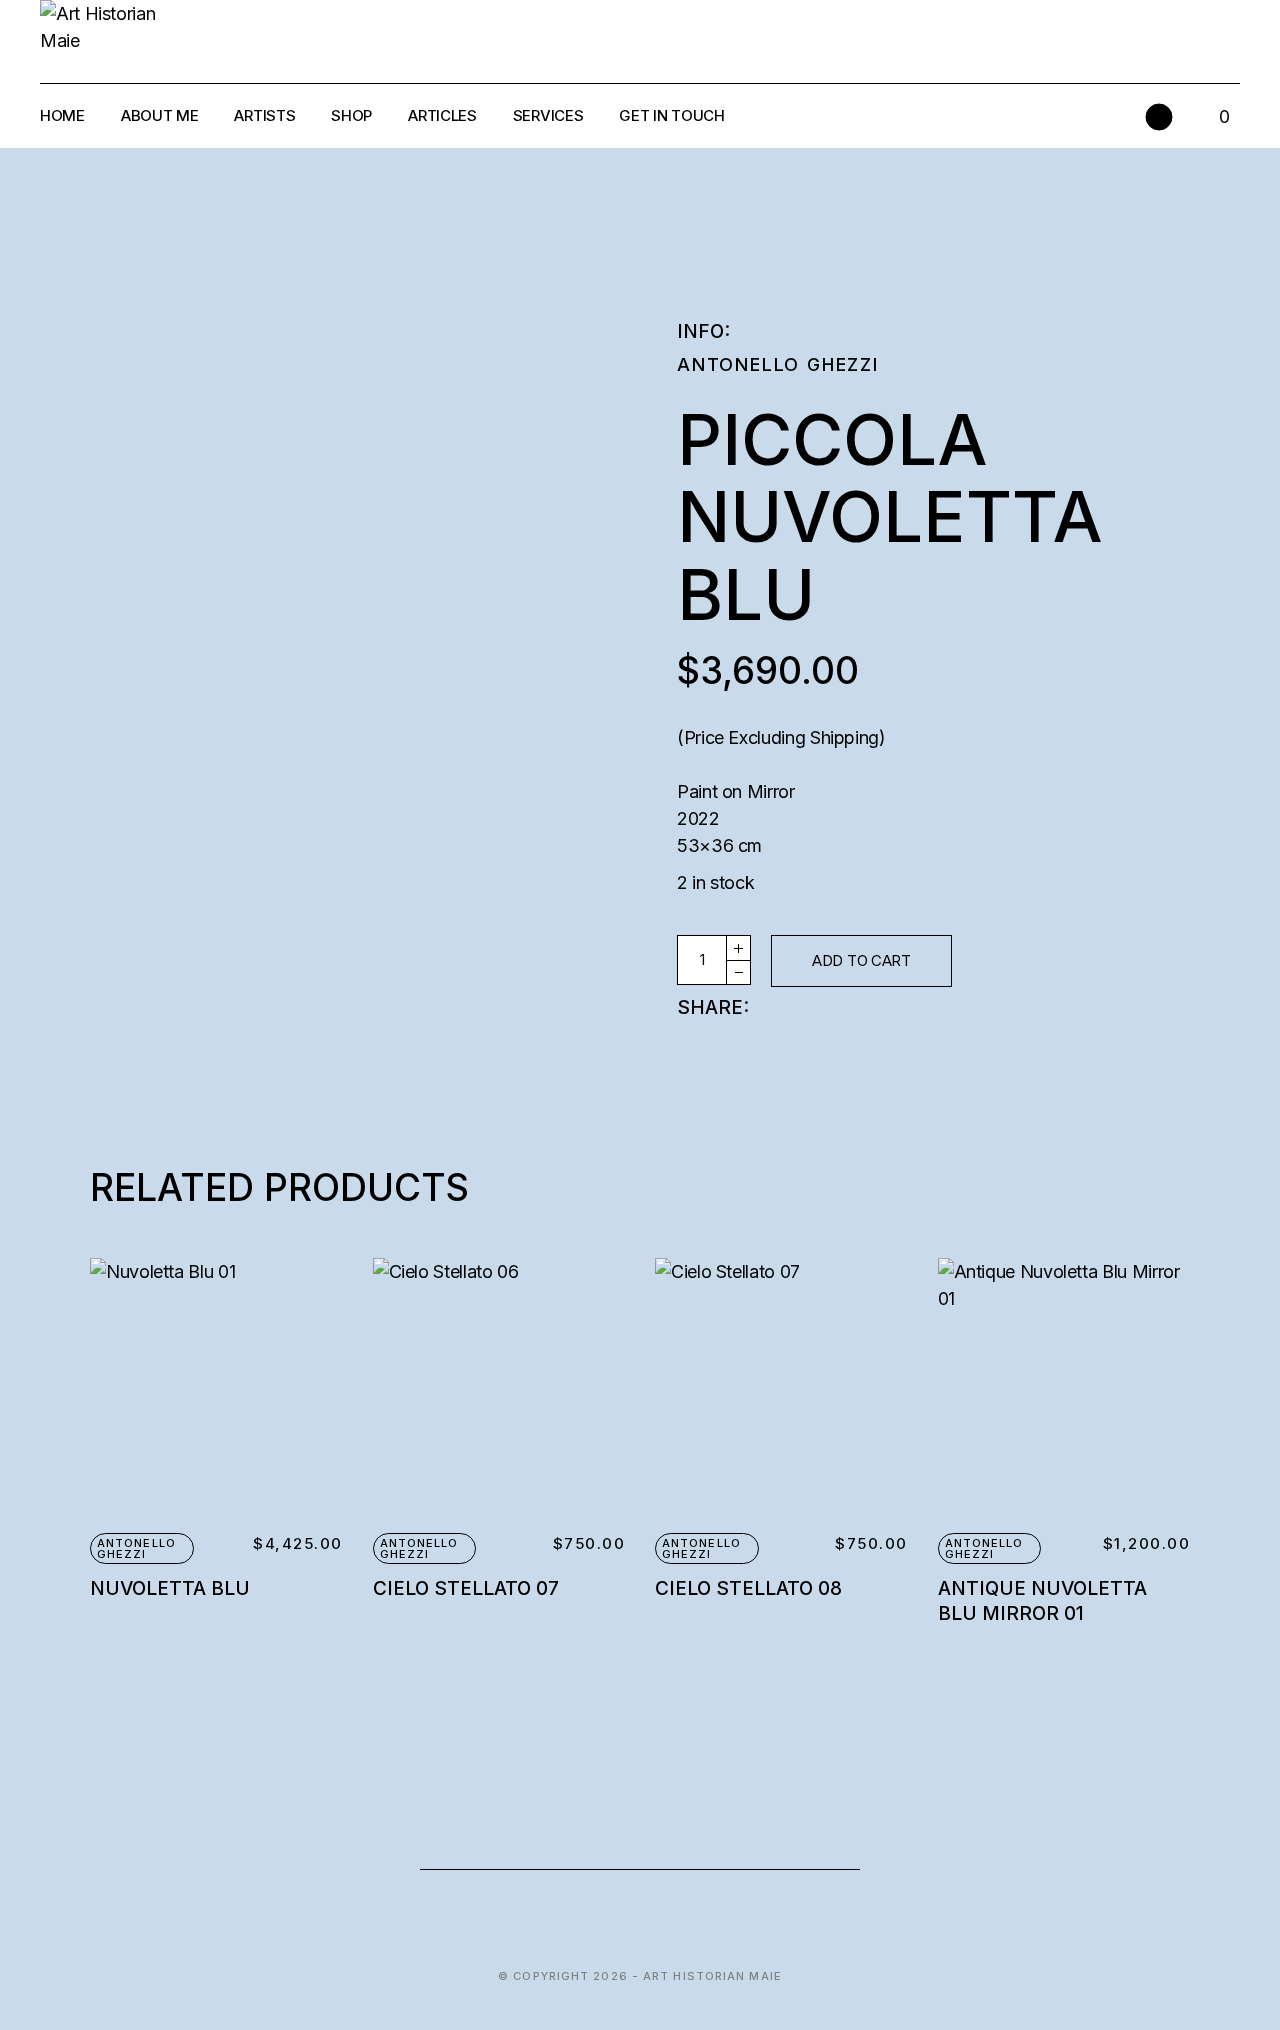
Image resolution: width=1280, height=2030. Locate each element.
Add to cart (861, 960)
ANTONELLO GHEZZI (778, 364)
